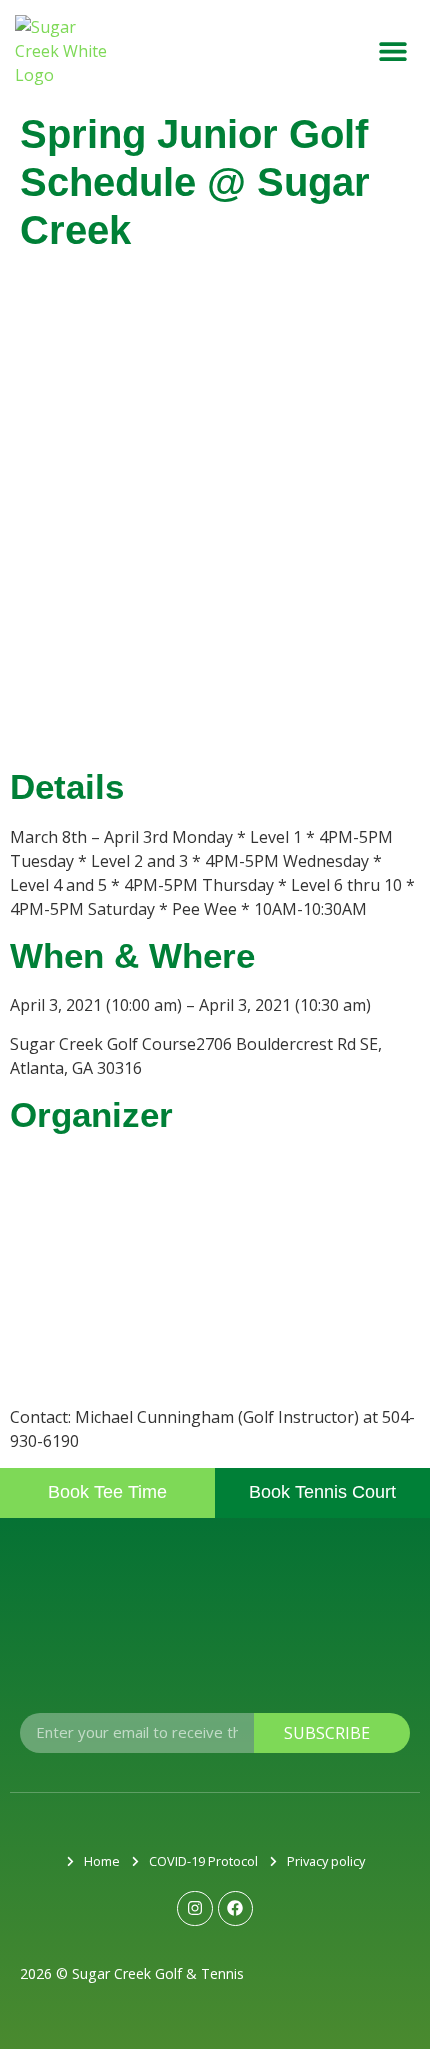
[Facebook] (235, 1908)
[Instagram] (194, 1908)
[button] (392, 51)
